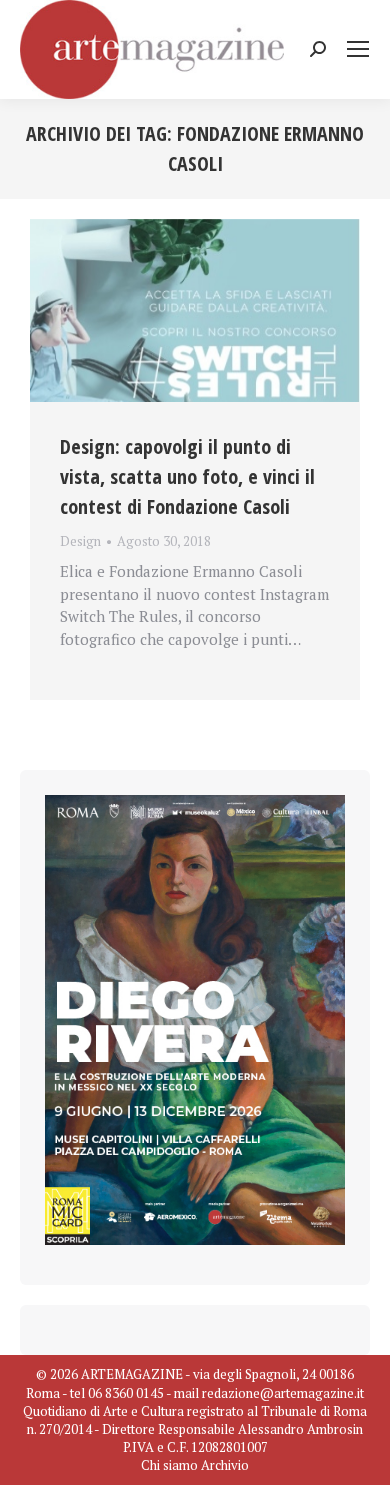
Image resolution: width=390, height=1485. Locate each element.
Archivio (225, 1465)
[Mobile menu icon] (358, 49)
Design (80, 541)
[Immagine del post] (195, 310)
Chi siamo (169, 1465)
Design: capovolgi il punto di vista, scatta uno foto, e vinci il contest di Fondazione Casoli (187, 476)
